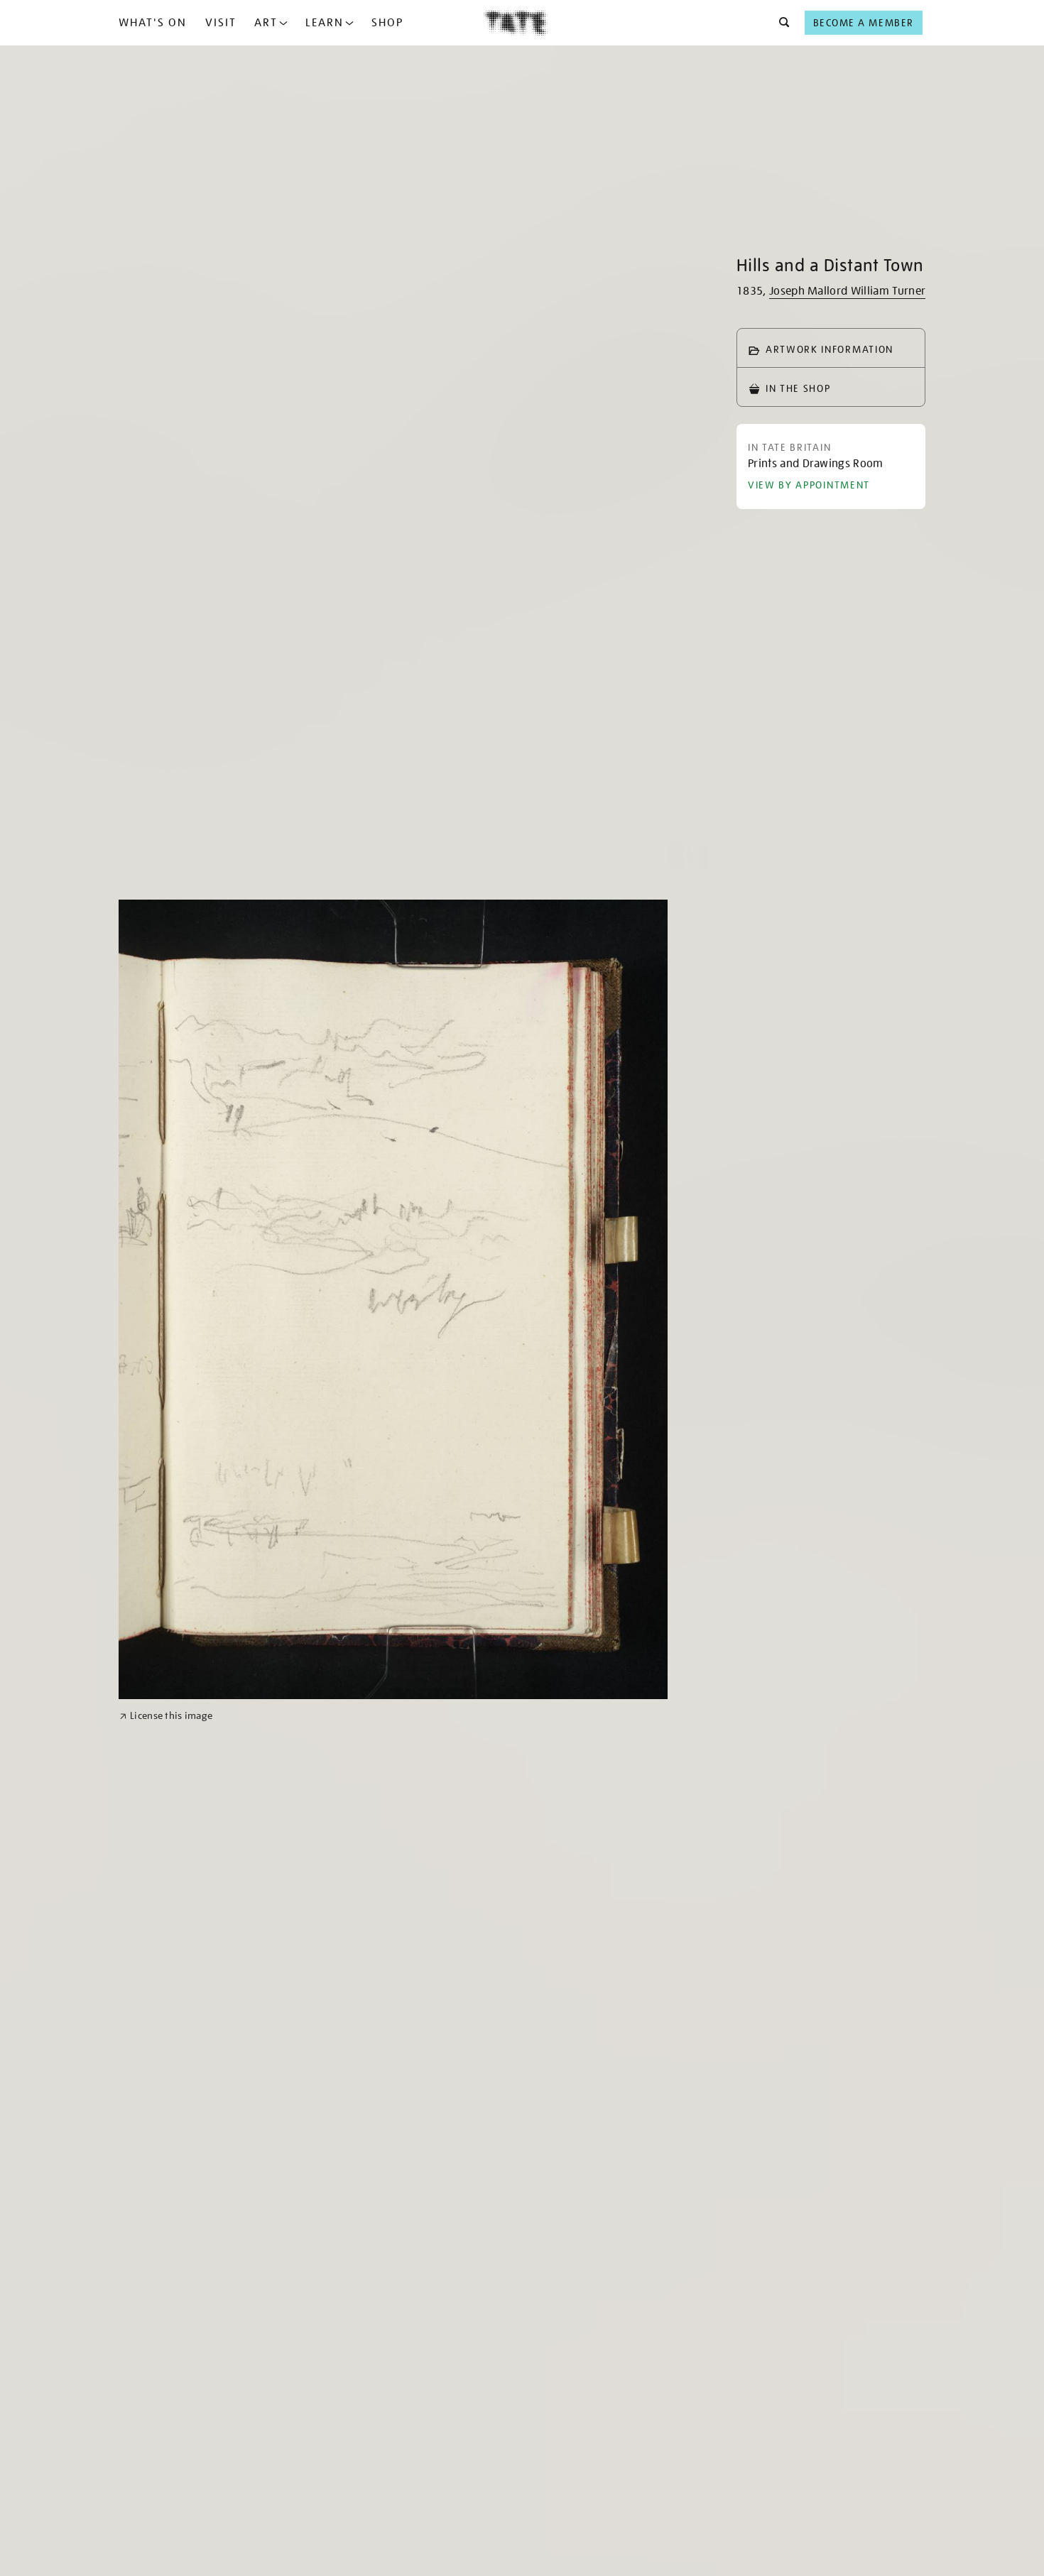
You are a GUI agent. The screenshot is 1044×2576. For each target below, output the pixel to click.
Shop (387, 23)
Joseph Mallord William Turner (847, 291)
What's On (153, 23)
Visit (221, 23)
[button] (780, 23)
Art (266, 23)
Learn (325, 23)
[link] (166, 1716)
